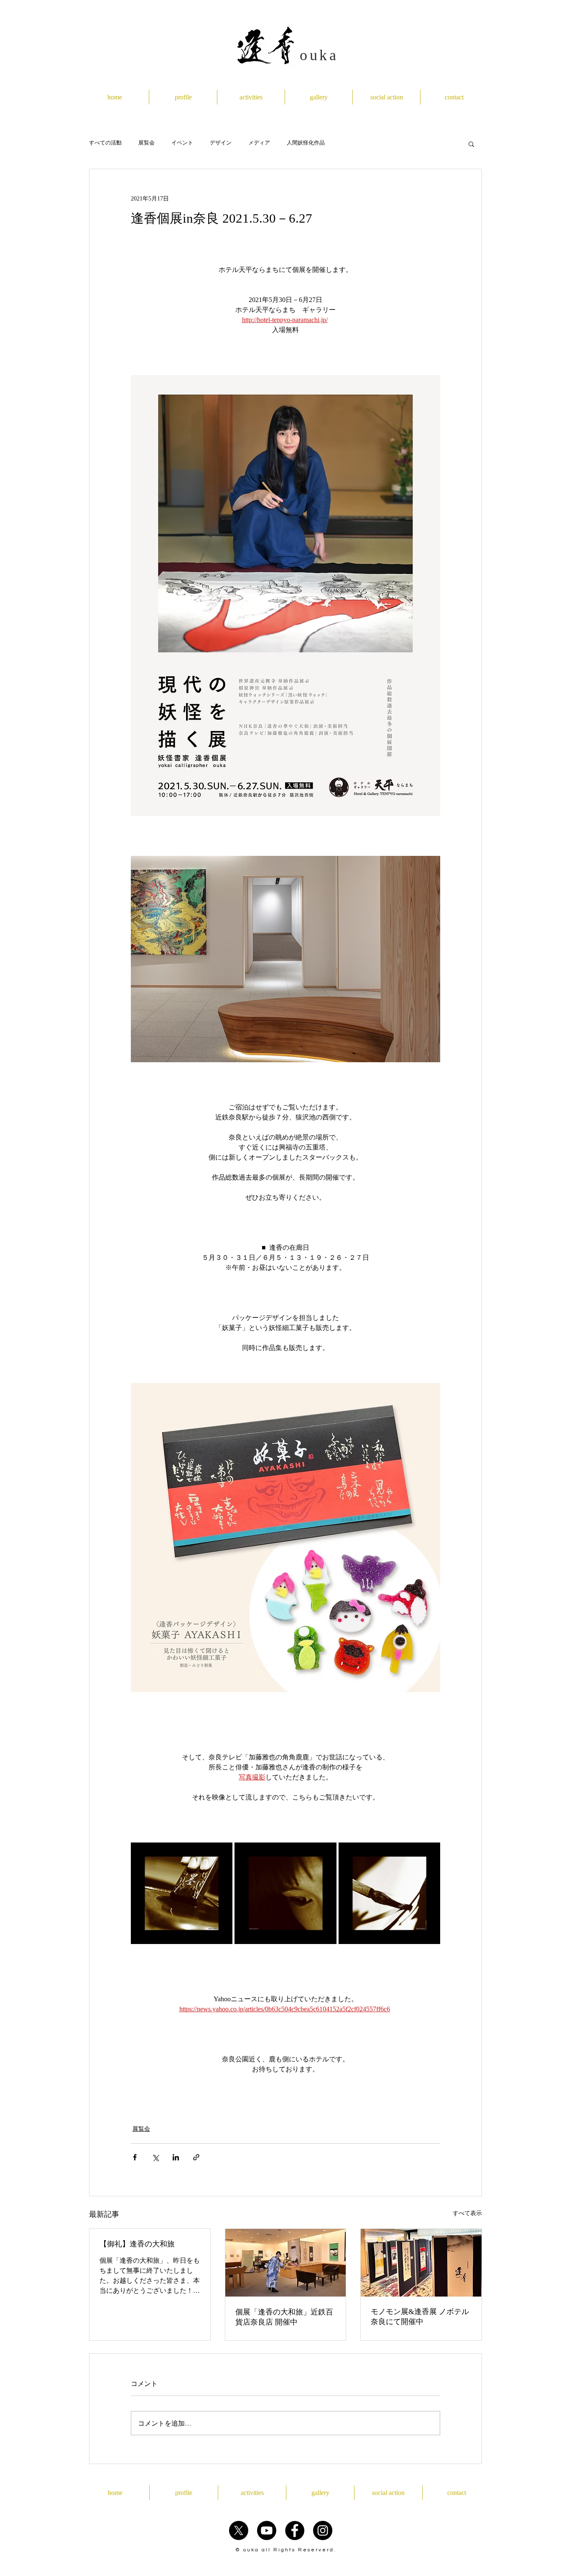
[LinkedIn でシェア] (176, 2157)
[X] (239, 2530)
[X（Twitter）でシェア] (155, 2157)
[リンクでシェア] (196, 2157)
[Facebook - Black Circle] (295, 2530)
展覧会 (147, 144)
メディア (259, 144)
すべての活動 (105, 144)
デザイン (221, 144)
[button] (471, 144)
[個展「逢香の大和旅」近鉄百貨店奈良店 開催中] (286, 2263)
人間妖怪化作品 (306, 144)
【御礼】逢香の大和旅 (137, 2244)
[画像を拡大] (182, 1893)
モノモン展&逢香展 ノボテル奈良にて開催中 (420, 2317)
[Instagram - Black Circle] (323, 2530)
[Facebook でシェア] (135, 2157)
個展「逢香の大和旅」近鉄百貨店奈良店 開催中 (284, 2317)
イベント (182, 144)
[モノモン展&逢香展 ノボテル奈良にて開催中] (421, 2263)
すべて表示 (467, 2213)
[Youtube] (267, 2530)
